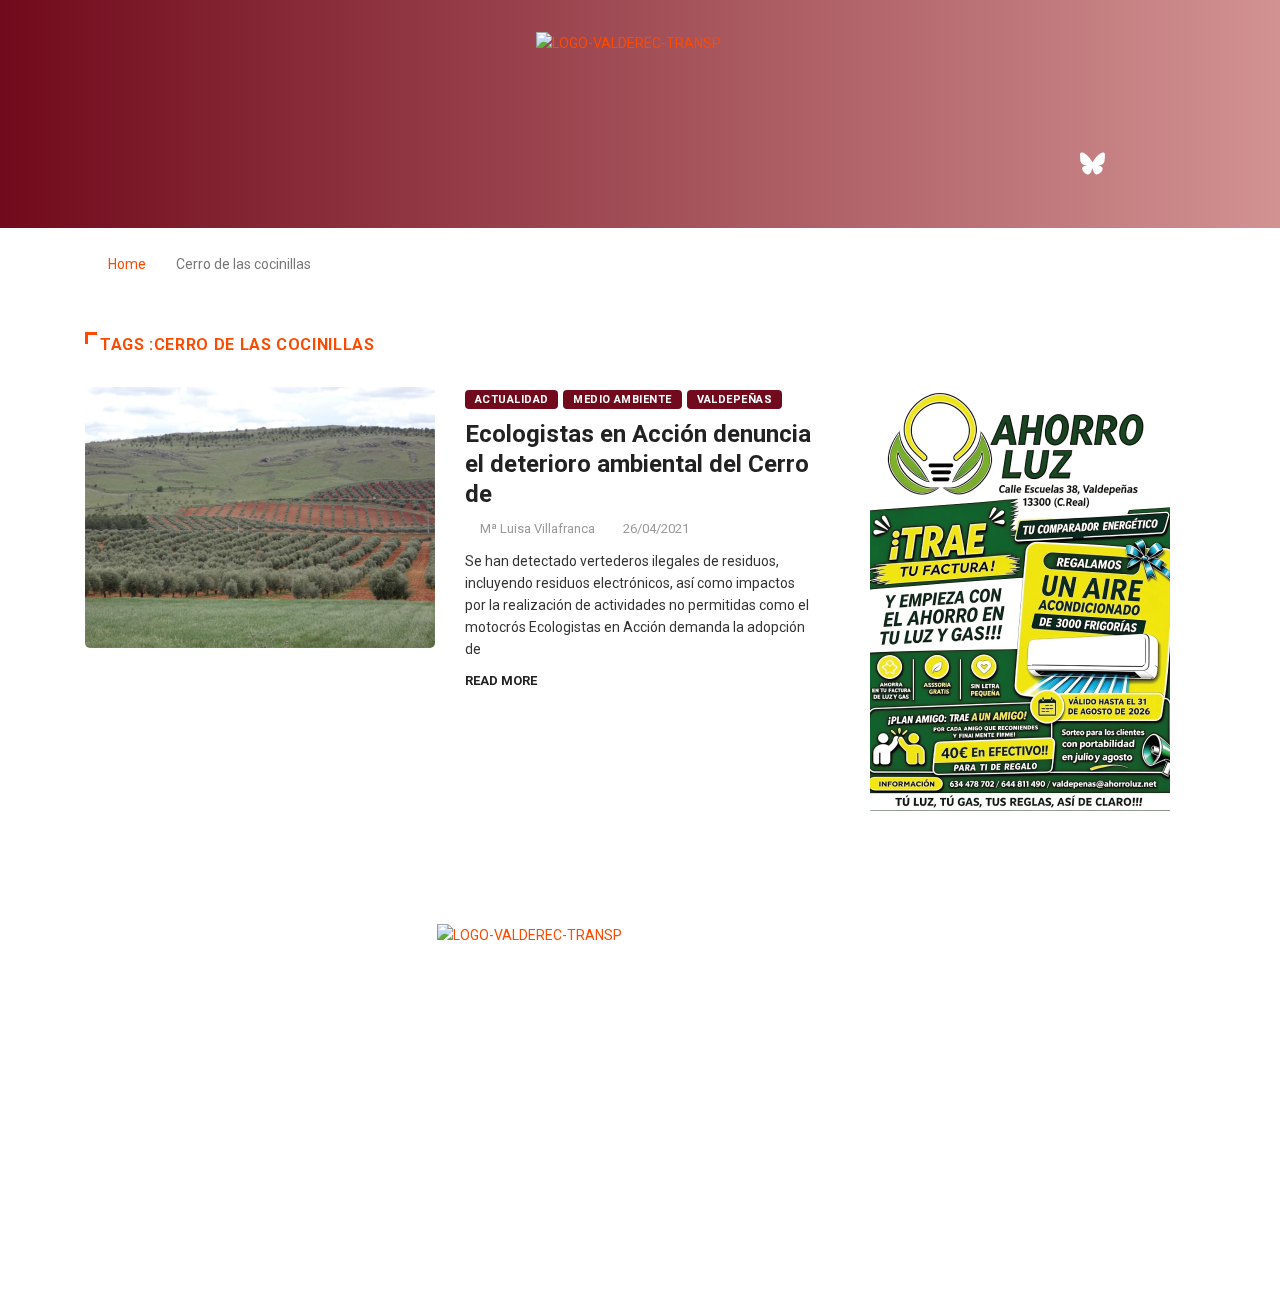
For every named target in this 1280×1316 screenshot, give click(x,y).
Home (127, 264)
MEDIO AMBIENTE (622, 399)
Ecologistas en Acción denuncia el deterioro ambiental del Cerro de (638, 464)
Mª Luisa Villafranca (537, 528)
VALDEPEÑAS (734, 399)
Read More (501, 680)
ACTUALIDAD (511, 399)
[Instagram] (1148, 163)
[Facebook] (1038, 163)
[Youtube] (1203, 163)
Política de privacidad (639, 1251)
